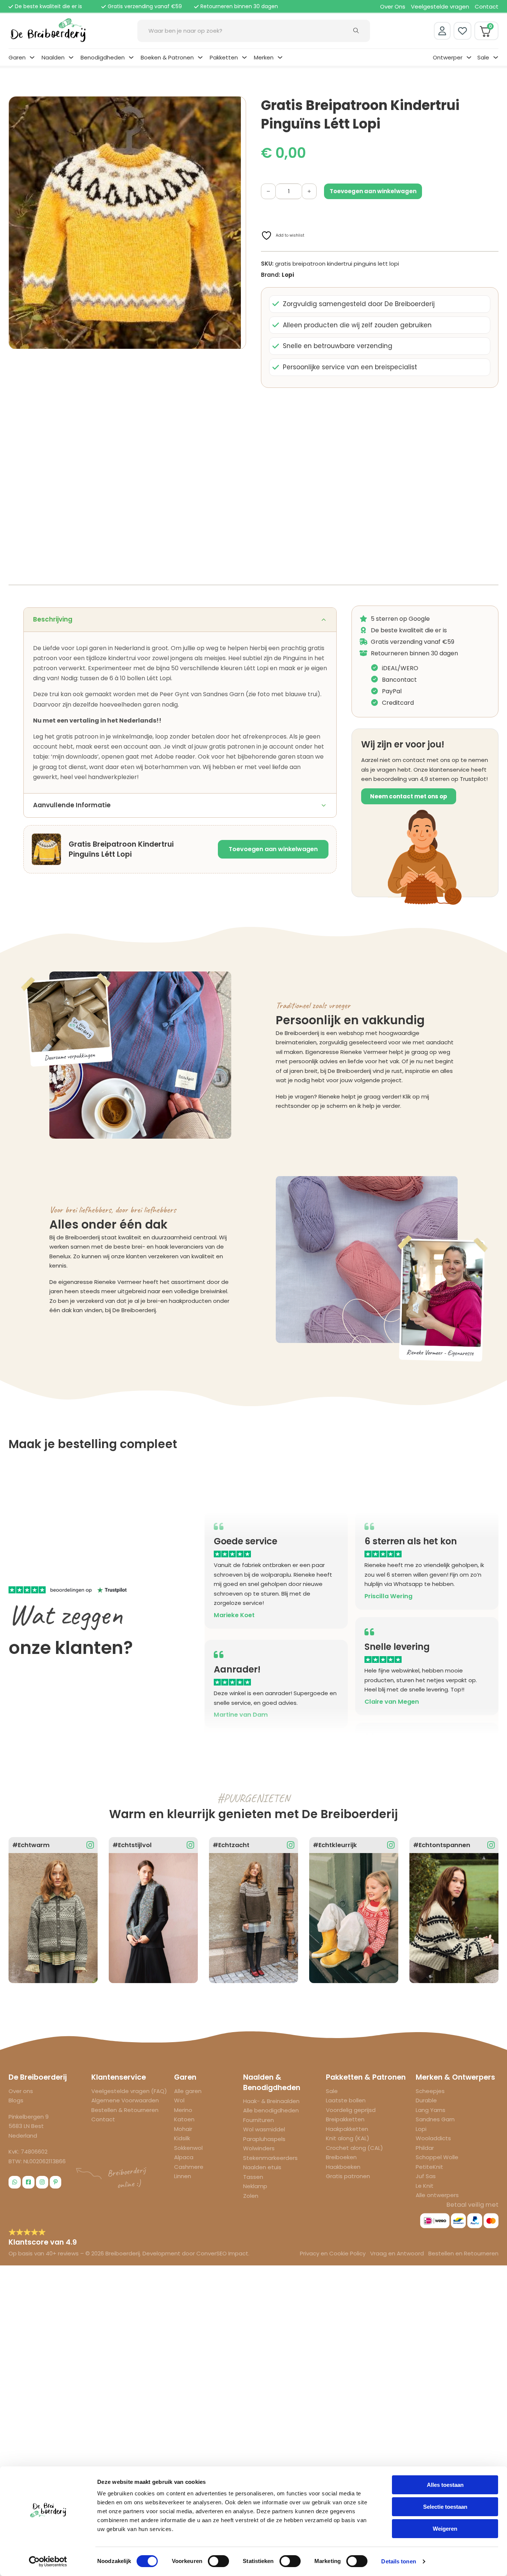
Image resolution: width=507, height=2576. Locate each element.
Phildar (425, 2148)
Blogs (16, 2100)
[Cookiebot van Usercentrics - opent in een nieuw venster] (48, 2562)
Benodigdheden (103, 57)
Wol (179, 2100)
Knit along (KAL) (348, 2138)
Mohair (183, 2129)
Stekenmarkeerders (270, 2158)
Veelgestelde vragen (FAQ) (129, 2091)
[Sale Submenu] (496, 57)
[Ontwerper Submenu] (469, 57)
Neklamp (255, 2186)
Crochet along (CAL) (354, 2148)
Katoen (184, 2119)
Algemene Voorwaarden (125, 2100)
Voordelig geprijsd (351, 2110)
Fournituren (259, 2120)
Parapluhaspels (264, 2139)
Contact (487, 7)
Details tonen (398, 2561)
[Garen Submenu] (32, 57)
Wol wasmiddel (264, 2129)
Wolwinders (259, 2148)
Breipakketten (345, 2119)
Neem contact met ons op (409, 796)
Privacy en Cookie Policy (333, 2253)
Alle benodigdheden (271, 2110)
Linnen (183, 2176)
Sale (483, 57)
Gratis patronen (348, 2176)
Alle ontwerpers (437, 2195)
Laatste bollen (346, 2100)
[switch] (218, 2561)
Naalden (53, 57)
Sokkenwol (188, 2148)
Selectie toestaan (445, 2507)
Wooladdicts (433, 2138)
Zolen (251, 2196)
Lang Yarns (431, 2110)
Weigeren (445, 2529)
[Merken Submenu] (280, 57)
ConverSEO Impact (222, 2253)
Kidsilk (182, 2138)
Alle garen (188, 2091)
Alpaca (184, 2157)
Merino (183, 2110)
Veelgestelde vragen (440, 7)
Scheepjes (430, 2091)
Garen (17, 57)
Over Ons (393, 7)
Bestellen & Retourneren (125, 2110)
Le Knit (425, 2186)
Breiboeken (341, 2157)
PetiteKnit (429, 2167)
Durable (426, 2100)
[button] (236, 106)
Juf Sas (426, 2176)
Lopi (288, 275)
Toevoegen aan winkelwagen (273, 849)
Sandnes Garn (435, 2119)
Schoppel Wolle (437, 2157)
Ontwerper (448, 57)
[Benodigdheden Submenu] (131, 57)
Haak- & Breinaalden (271, 2101)
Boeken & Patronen (167, 57)
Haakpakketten (347, 2129)
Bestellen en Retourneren (463, 2253)
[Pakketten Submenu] (244, 57)
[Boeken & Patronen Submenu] (200, 57)
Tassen (253, 2177)
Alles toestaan (445, 2485)
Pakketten (224, 57)
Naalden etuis (262, 2167)
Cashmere (189, 2167)
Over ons (21, 2091)
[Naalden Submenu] (71, 57)
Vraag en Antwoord (397, 2253)
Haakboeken (343, 2167)
